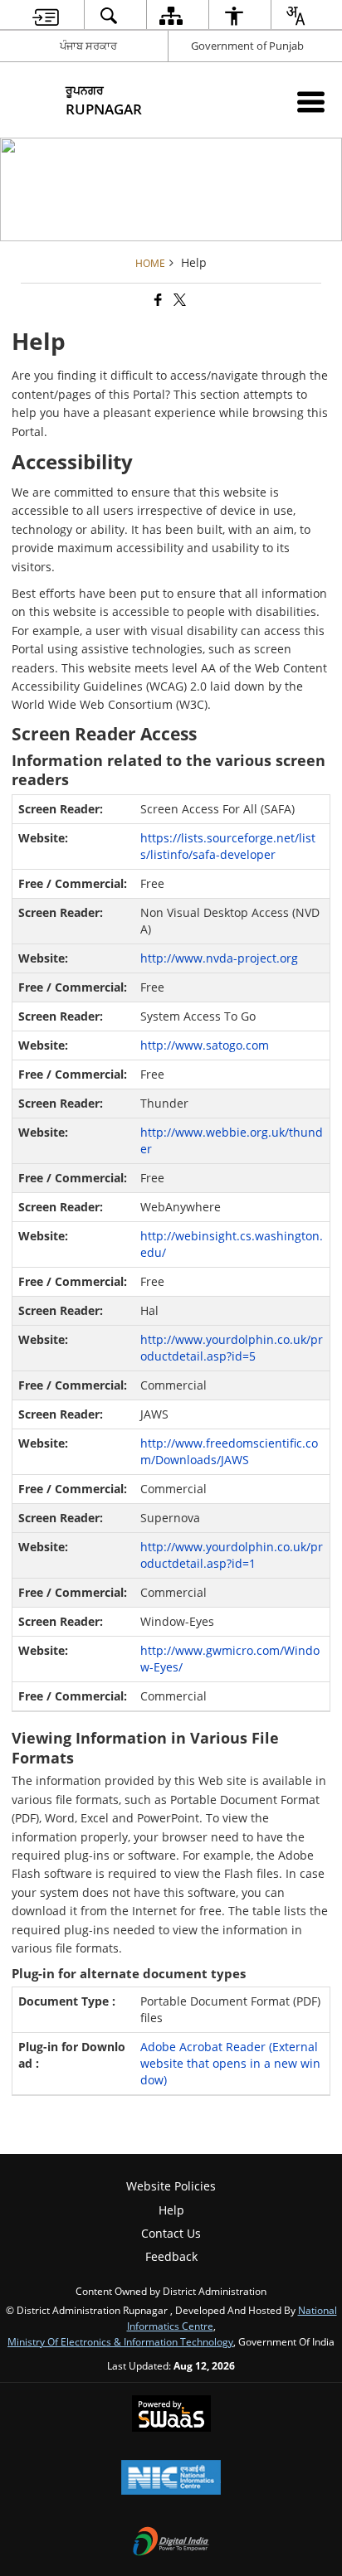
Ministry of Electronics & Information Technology (120, 2341)
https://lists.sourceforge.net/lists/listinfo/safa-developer (228, 846)
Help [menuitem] (171, 2210)
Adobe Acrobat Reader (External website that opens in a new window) (230, 2063)
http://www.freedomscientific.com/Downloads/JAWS (229, 1451)
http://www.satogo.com (205, 1045)
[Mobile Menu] (311, 102)
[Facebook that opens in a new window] (157, 300)
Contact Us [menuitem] (171, 2233)
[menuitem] (46, 15)
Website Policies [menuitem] (171, 2186)
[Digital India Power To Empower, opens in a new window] (171, 2543)
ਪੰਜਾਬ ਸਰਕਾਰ (88, 46)
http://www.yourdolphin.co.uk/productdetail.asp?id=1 (232, 1555)
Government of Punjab (247, 46)
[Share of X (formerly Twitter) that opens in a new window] (178, 300)
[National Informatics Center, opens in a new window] (171, 2479)
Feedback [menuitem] (171, 2256)
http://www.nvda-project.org (219, 958)
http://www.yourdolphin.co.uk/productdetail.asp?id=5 (232, 1348)
